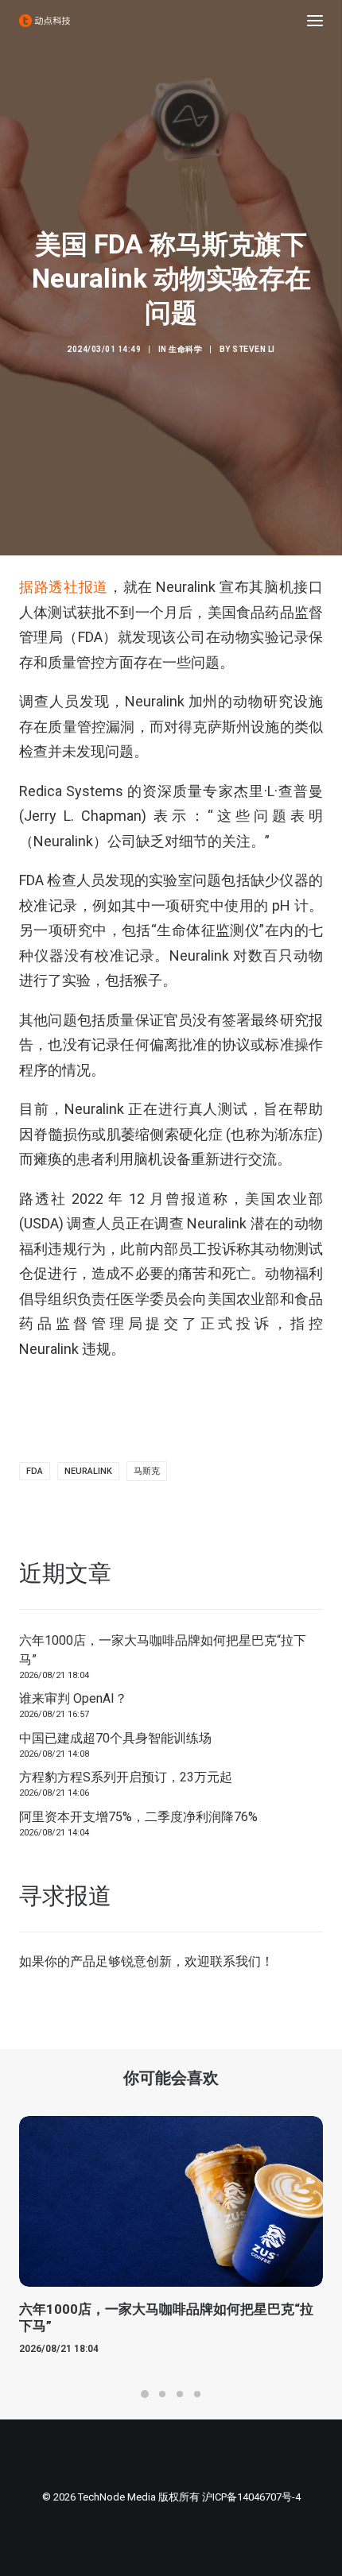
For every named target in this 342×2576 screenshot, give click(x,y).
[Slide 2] (162, 2394)
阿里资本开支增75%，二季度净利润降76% (138, 1817)
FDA (35, 1471)
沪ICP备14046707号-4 (251, 2497)
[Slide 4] (197, 2394)
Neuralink (88, 1471)
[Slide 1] (145, 2394)
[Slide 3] (180, 2394)
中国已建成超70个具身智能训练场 (115, 1738)
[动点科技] (45, 21)
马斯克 (147, 1471)
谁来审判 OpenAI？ (73, 1698)
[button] (315, 21)
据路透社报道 (64, 587)
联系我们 (235, 1961)
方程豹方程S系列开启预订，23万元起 (126, 1777)
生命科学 (185, 349)
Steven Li (254, 349)
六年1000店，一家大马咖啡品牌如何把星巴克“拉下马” (163, 1650)
